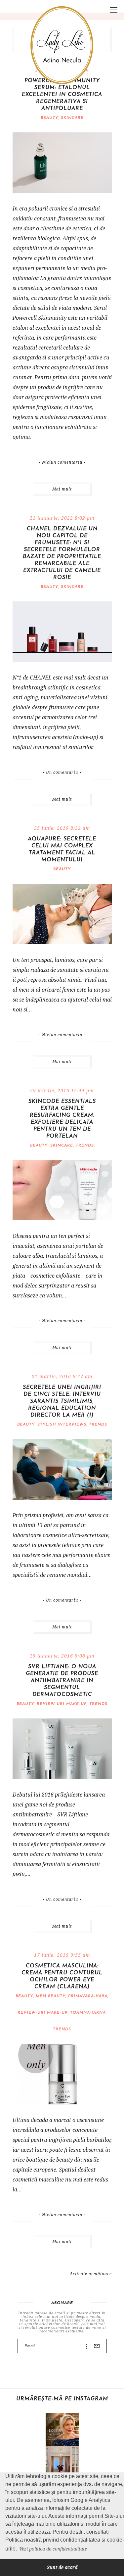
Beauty (49, 118)
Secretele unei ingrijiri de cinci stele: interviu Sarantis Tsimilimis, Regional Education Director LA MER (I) (62, 1401)
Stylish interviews (62, 1425)
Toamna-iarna (88, 2013)
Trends (85, 1146)
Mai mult (62, 489)
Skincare (72, 118)
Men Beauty (51, 1996)
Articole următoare (91, 2274)
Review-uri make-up (62, 1704)
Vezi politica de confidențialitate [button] (53, 2549)
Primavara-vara (88, 1996)
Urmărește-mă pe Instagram (62, 2399)
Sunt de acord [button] (62, 2567)
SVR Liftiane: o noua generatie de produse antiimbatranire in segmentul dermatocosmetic (62, 1681)
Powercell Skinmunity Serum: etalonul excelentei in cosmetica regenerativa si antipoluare (62, 95)
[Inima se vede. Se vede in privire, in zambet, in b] (62, 2463)
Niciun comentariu (62, 462)
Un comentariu (62, 773)
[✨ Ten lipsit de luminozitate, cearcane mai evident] (62, 2430)
